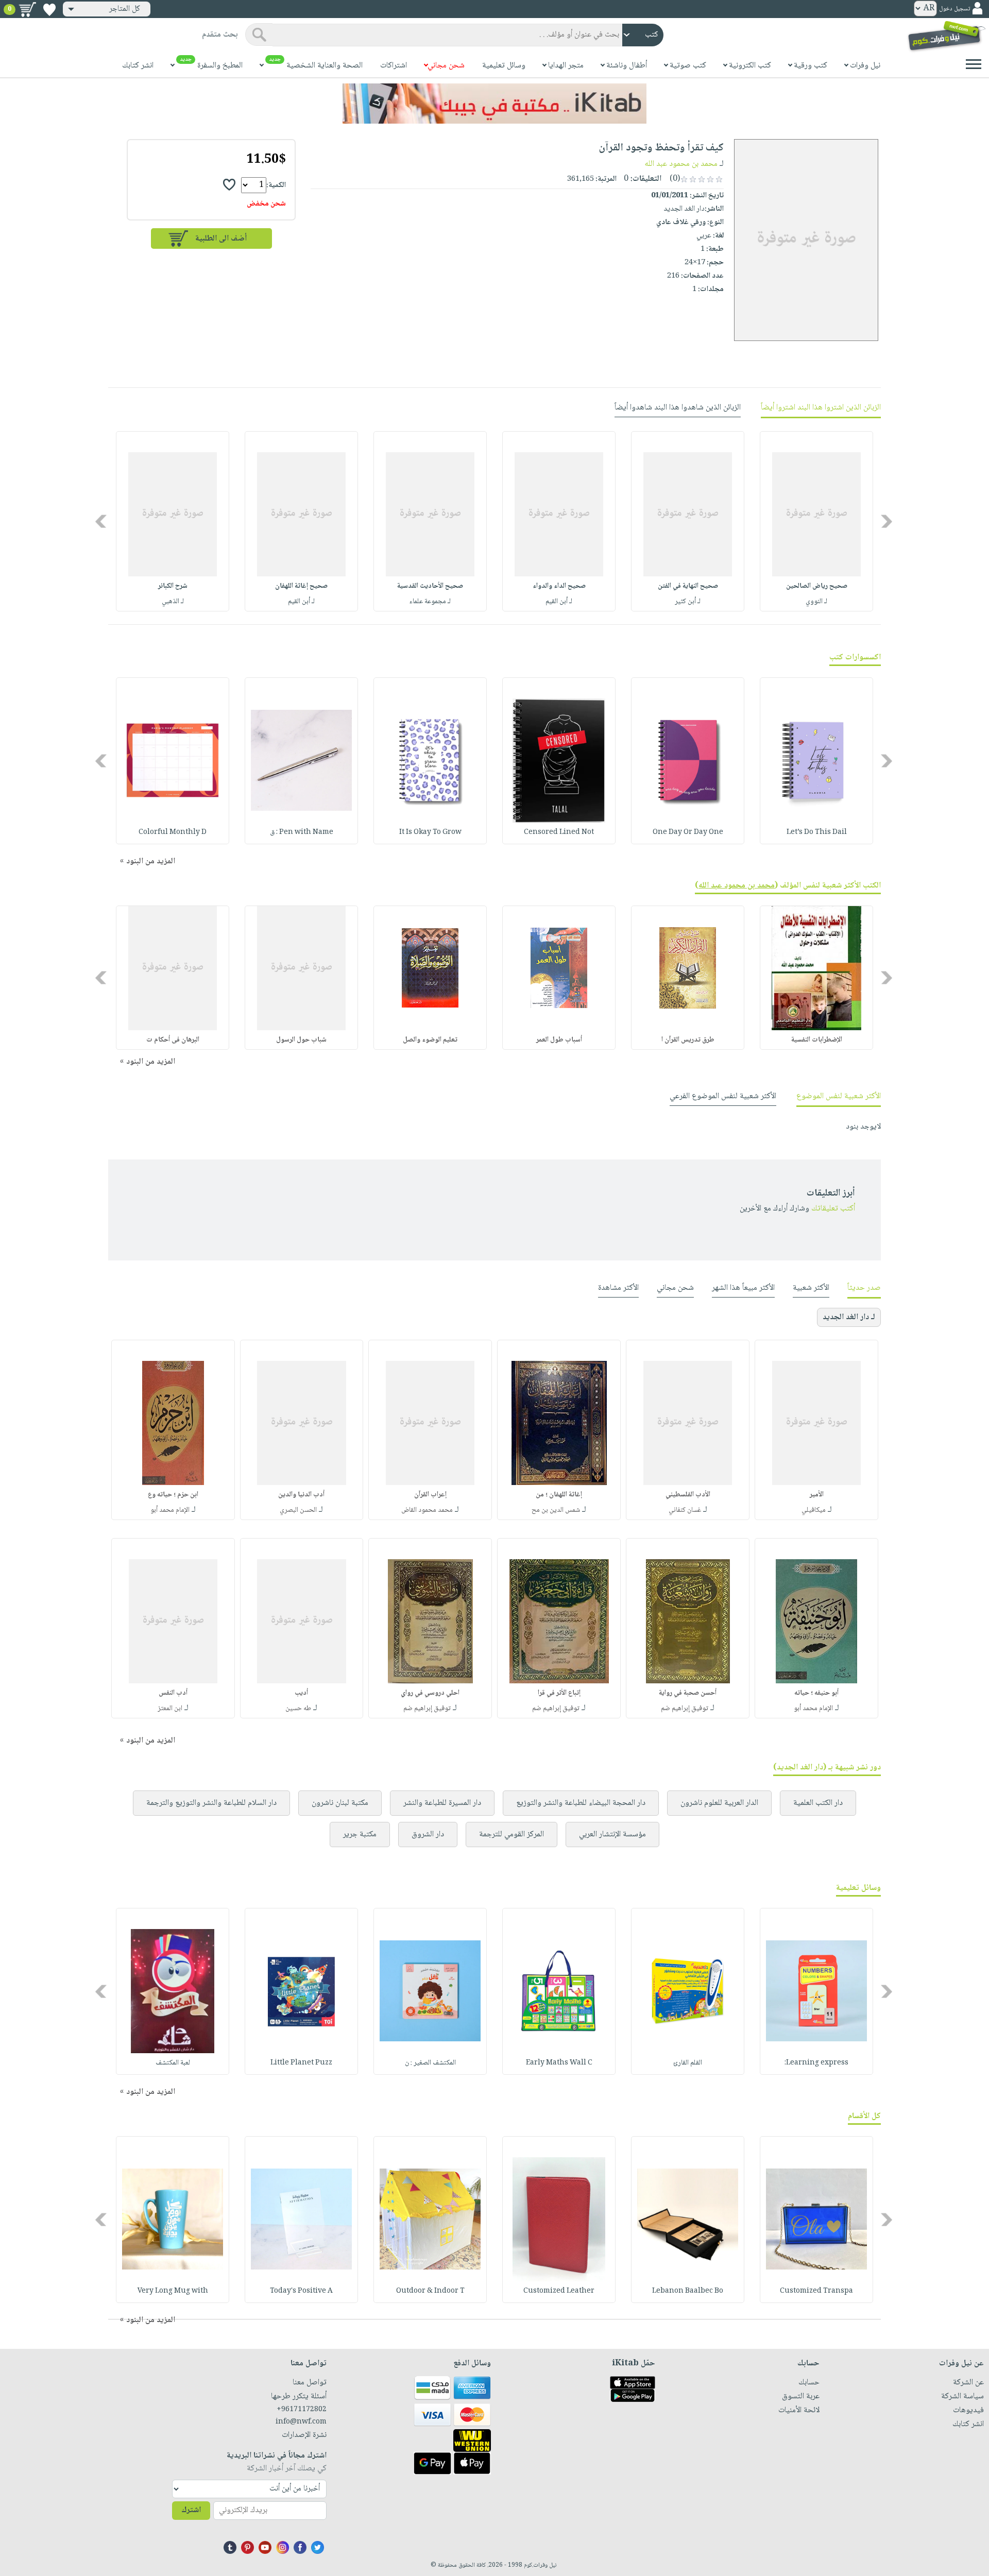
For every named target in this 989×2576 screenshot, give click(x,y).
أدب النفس (173, 1693)
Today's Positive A (301, 2291)
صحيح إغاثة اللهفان (301, 586)
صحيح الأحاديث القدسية (430, 586)
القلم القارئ (688, 2063)
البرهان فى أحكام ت (173, 1040)
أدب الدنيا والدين (301, 1495)
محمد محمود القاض (427, 1510)
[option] (816, 521)
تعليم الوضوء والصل (430, 1040)
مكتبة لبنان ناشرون (340, 1803)
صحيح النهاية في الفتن (688, 586)
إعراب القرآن (430, 1495)
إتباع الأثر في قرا (559, 1693)
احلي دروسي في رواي (430, 1693)
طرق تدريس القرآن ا (688, 1040)
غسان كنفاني (685, 1510)
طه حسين (298, 1709)
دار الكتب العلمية (818, 1803)
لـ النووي (816, 602)
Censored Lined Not (559, 832)
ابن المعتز (170, 1709)
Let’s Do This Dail (817, 832)
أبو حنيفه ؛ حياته (816, 1693)
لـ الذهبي (173, 602)
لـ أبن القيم (559, 602)
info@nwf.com (301, 2422)
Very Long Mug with (173, 2291)
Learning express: (816, 2063)
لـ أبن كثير (688, 602)
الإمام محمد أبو (170, 1510)
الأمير (817, 1495)
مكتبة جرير (360, 1835)
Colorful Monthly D (173, 832)
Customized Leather (559, 2291)
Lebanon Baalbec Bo (688, 2291)
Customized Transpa (816, 2291)
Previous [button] (887, 521)
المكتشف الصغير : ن (430, 2063)
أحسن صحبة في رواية (688, 1693)
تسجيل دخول (954, 9)
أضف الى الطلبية (221, 239)
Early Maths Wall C (559, 2063)
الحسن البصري (298, 1510)
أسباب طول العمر (559, 1040)
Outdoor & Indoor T (430, 2291)
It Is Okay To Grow (430, 832)
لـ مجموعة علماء (430, 602)
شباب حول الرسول (301, 1040)
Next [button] (102, 521)
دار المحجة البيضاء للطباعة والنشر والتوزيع (581, 1803)
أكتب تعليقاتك (833, 1209)
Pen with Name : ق (302, 832)
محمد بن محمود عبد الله (681, 164)
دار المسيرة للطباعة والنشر (442, 1803)
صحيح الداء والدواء (559, 586)
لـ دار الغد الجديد (849, 1317)
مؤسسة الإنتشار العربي (612, 1835)
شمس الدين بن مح (556, 1510)
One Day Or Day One (688, 832)
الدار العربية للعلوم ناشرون (719, 1803)
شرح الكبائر (173, 586)
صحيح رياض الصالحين (817, 586)
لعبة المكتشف (173, 2063)
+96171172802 (302, 2410)
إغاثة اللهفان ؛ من (559, 1495)
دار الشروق (428, 1835)
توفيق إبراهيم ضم (685, 1709)
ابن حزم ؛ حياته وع (173, 1495)
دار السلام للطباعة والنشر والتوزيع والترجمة (211, 1803)
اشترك (191, 2510)
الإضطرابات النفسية (817, 1040)
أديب (301, 1693)
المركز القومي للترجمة (511, 1835)
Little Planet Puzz (301, 2063)
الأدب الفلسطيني (688, 1495)
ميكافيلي (814, 1510)
